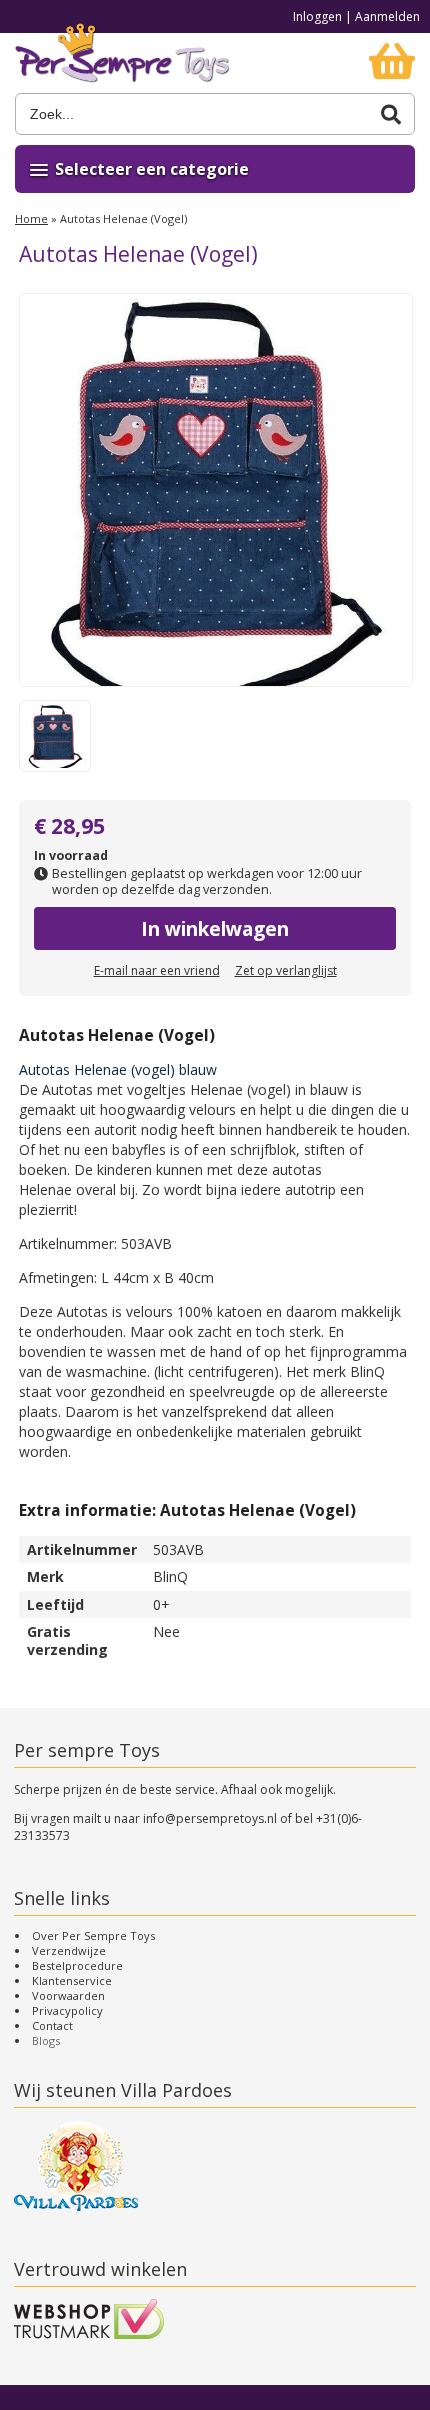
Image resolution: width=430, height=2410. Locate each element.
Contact (52, 2025)
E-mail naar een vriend (157, 970)
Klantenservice (72, 1980)
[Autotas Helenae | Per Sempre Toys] (122, 63)
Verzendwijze (69, 1950)
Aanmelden (387, 16)
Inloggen (317, 16)
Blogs (46, 2040)
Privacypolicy (67, 2010)
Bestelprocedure (77, 1965)
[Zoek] (391, 114)
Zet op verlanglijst (286, 970)
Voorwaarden (68, 1995)
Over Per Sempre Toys (93, 1935)
